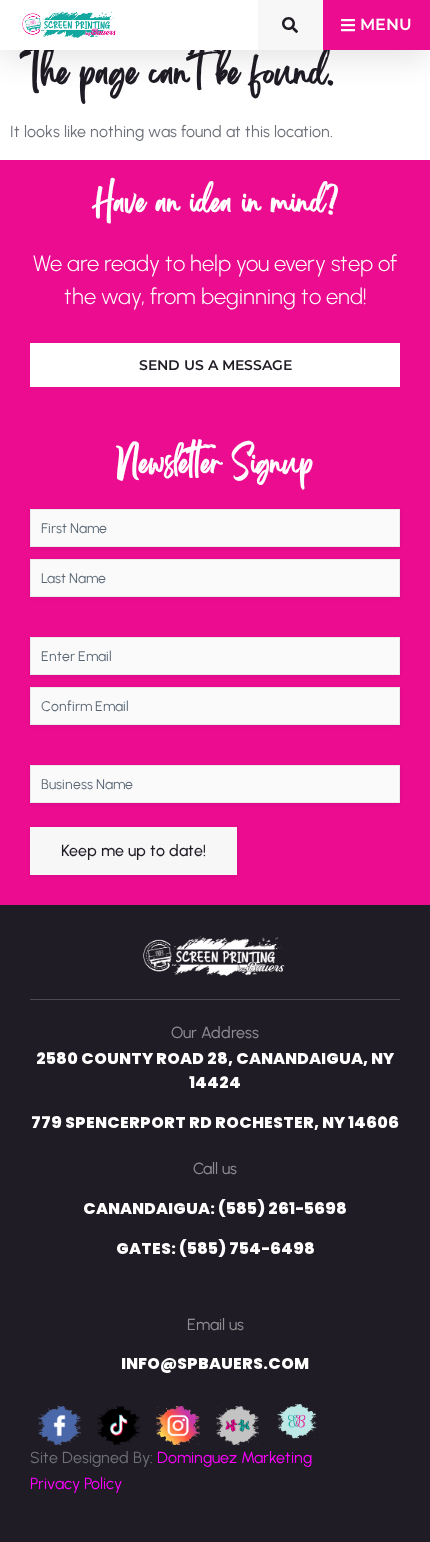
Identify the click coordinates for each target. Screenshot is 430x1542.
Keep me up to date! (133, 850)
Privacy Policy (76, 1483)
